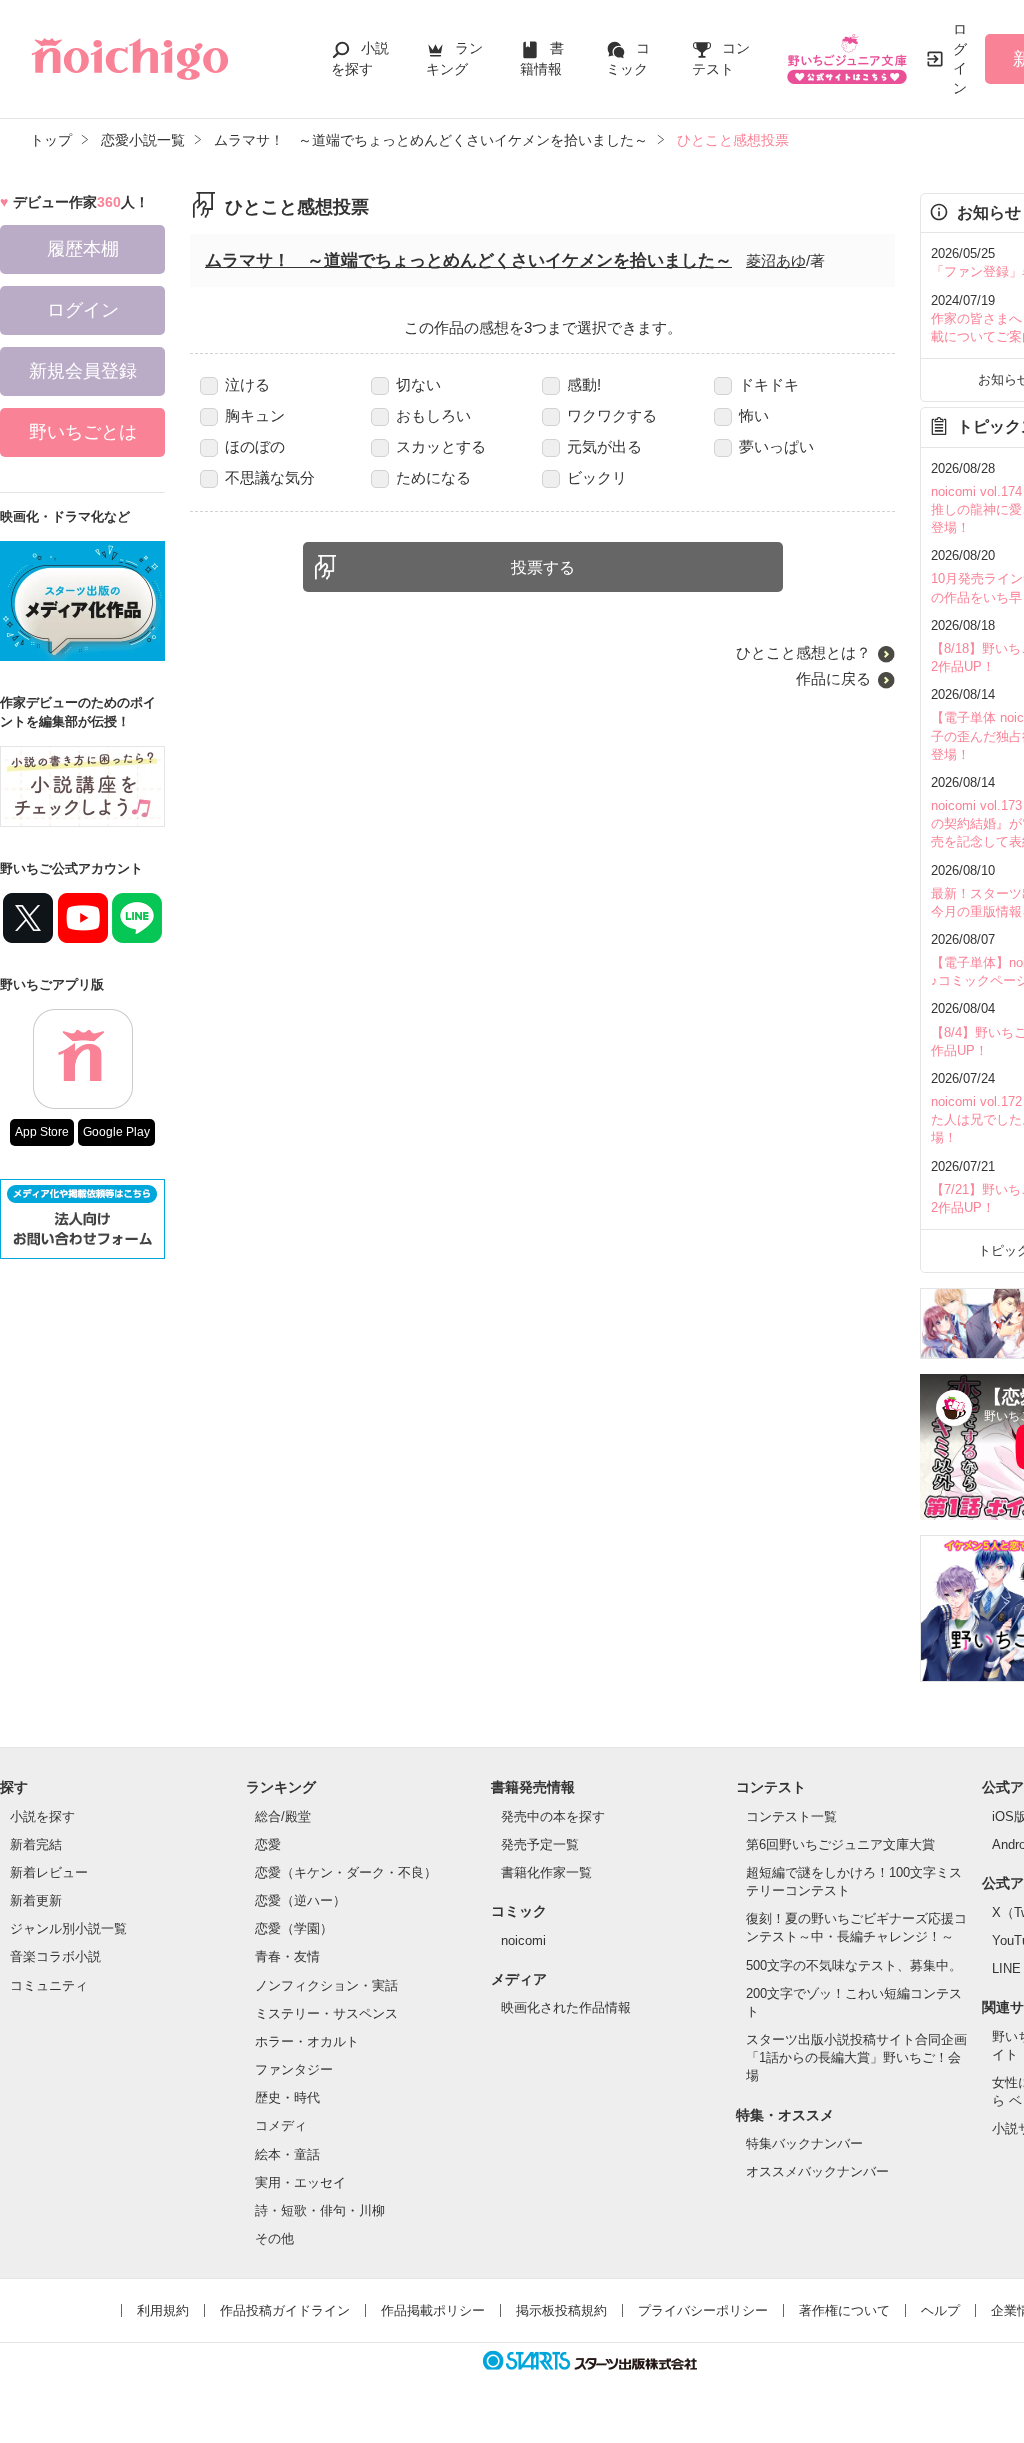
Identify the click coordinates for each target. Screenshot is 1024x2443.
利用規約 (163, 2310)
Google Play (116, 1132)
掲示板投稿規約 (561, 2310)
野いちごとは (83, 432)
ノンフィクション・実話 (326, 1985)
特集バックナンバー (804, 2143)
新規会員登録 (83, 371)
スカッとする (441, 446)
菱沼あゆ (776, 260)
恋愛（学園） (294, 1928)
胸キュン (255, 415)
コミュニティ (49, 1985)
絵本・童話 (287, 2154)
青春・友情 (287, 1956)
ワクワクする (612, 415)
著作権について (844, 2310)
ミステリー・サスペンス (326, 2013)
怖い (754, 415)
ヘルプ (940, 2310)
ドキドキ (769, 384)
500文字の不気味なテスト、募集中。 (854, 1965)
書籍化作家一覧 (546, 1872)
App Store (42, 1132)
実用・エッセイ (300, 2182)
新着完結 (36, 1844)
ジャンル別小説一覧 (68, 1928)
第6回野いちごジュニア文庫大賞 (840, 1844)
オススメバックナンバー (817, 2171)
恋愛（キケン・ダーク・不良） (346, 1872)
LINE (1006, 1968)
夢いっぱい (776, 446)
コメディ (281, 2125)
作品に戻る (833, 678)
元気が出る (604, 446)
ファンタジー (294, 2069)
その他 (274, 2238)
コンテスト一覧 (791, 1816)
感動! (584, 384)
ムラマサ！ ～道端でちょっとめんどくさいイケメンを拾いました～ (468, 260)
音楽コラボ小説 (55, 1956)
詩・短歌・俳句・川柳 (320, 2210)
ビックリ (597, 477)
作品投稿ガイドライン (285, 2310)
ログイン (960, 58)
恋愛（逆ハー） (300, 1900)
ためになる (433, 477)
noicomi (523, 1940)
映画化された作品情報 (566, 2007)
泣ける (247, 384)
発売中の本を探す (553, 1816)
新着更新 (36, 1900)
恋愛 (268, 1844)
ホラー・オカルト (307, 2041)
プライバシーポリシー (703, 2310)
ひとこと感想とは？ (803, 652)
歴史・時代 (287, 2097)
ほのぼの (255, 446)
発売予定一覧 (540, 1844)
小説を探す (42, 1816)
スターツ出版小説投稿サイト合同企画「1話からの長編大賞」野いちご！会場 (856, 2057)
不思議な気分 (270, 477)
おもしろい (433, 415)
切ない (418, 384)
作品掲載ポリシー (433, 2310)
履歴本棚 (83, 249)
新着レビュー (49, 1872)
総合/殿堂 (283, 1816)
